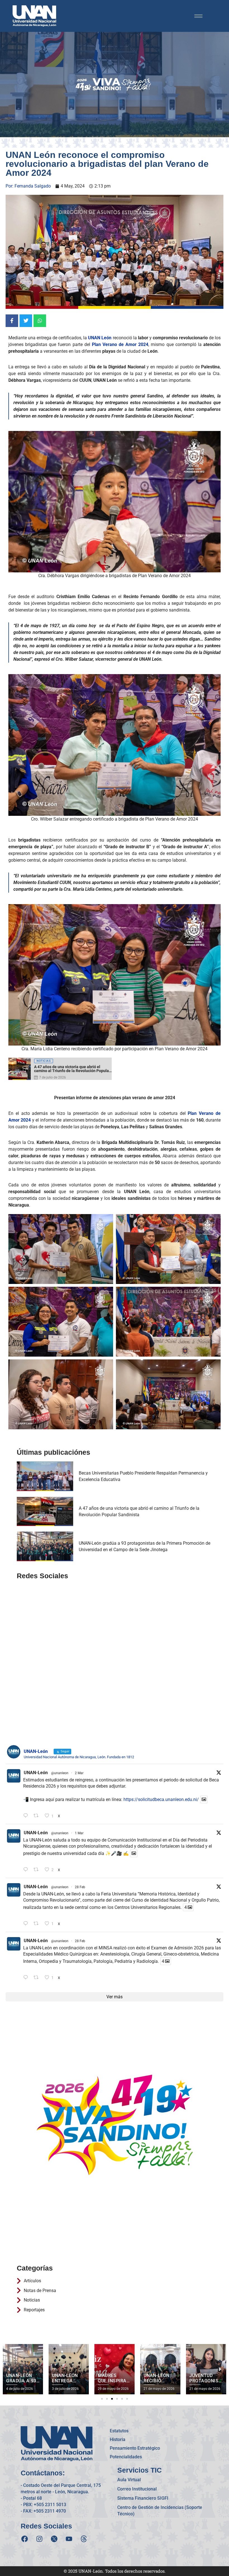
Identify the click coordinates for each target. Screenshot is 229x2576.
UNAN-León (36, 1773)
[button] (102, 2399)
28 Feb (80, 1887)
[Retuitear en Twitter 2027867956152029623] (38, 1924)
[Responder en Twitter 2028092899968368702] (27, 1870)
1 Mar (79, 1833)
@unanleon (60, 1773)
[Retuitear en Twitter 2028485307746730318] (38, 1816)
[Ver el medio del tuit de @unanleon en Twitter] (204, 1799)
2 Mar (79, 1773)
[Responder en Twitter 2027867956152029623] (27, 1924)
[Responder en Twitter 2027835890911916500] (27, 1978)
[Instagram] (39, 2539)
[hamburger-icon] (198, 16)
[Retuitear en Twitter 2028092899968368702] (38, 1870)
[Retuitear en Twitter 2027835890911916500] (38, 1978)
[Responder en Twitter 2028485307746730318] (27, 1816)
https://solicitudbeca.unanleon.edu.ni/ (161, 1799)
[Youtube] (69, 2539)
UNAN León (100, 338)
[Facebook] (25, 2539)
